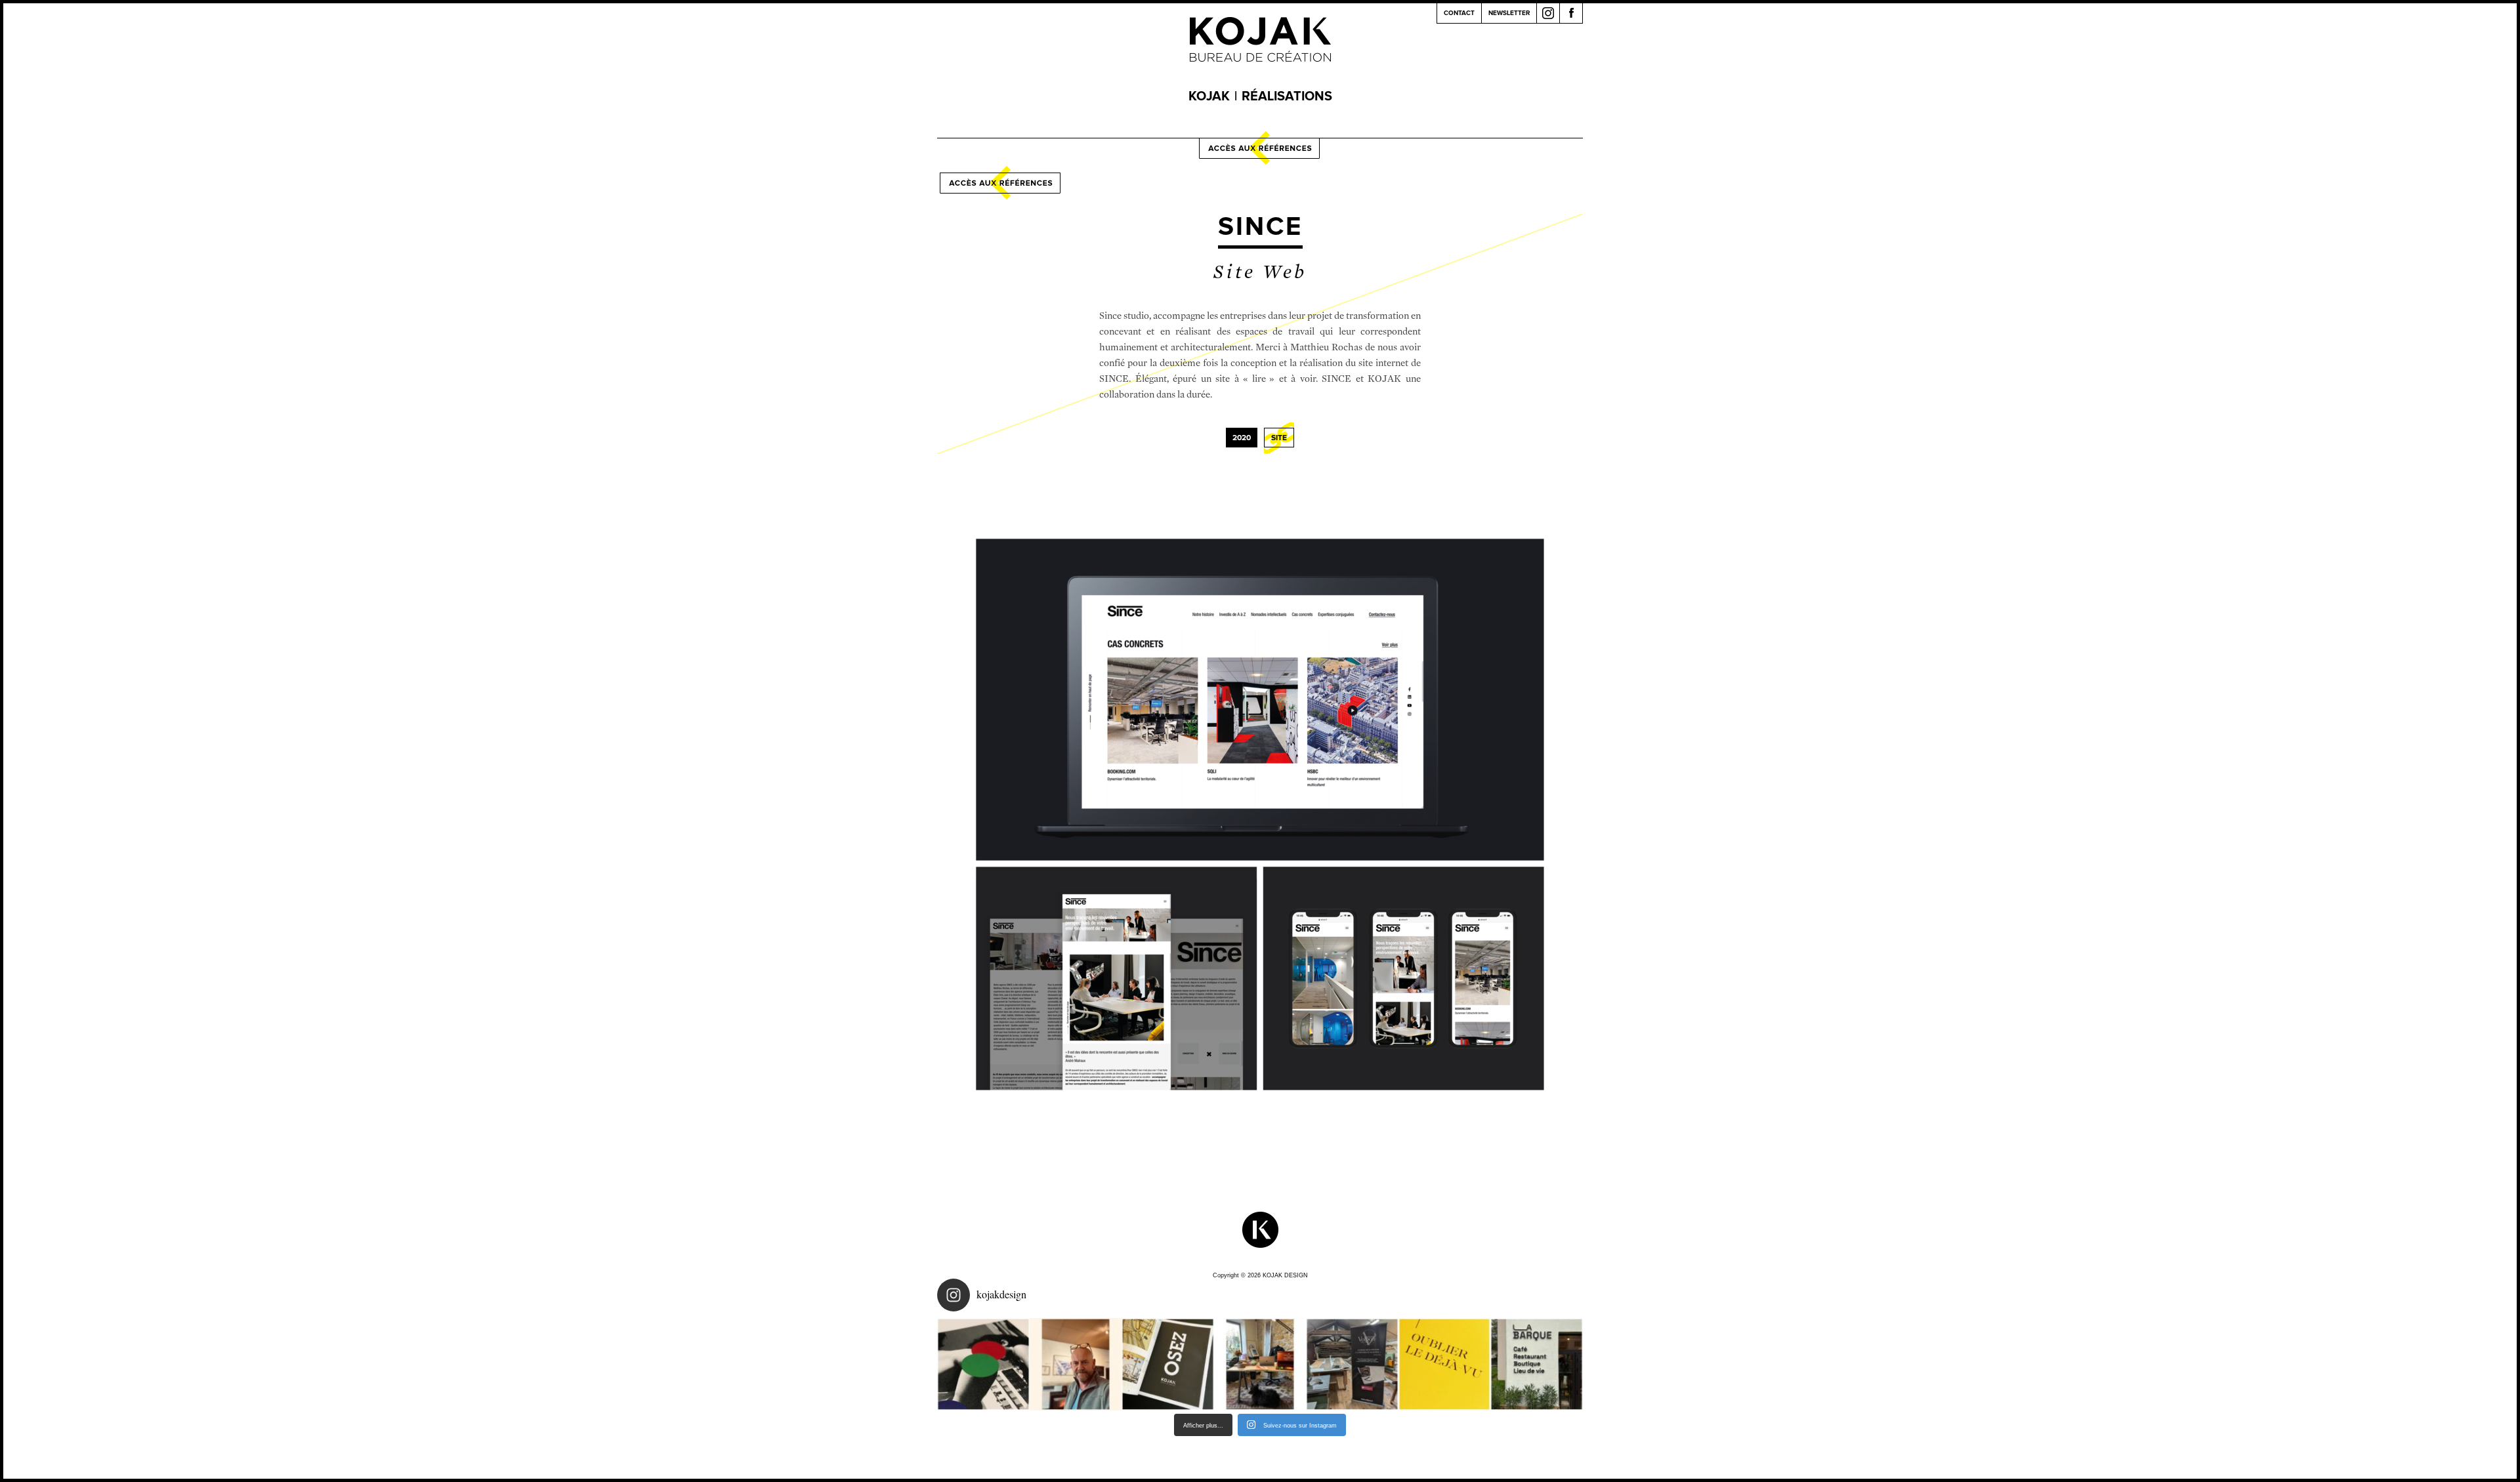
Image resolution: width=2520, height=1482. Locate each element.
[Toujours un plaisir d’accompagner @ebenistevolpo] (1352, 1364)
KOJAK (1209, 96)
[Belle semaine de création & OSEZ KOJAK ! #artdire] (1168, 1364)
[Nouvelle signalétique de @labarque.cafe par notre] (1537, 1364)
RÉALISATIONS (1287, 96)
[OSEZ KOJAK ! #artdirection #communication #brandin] (1260, 1364)
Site (1279, 438)
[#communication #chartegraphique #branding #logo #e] (1076, 1364)
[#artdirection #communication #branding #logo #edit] (983, 1364)
